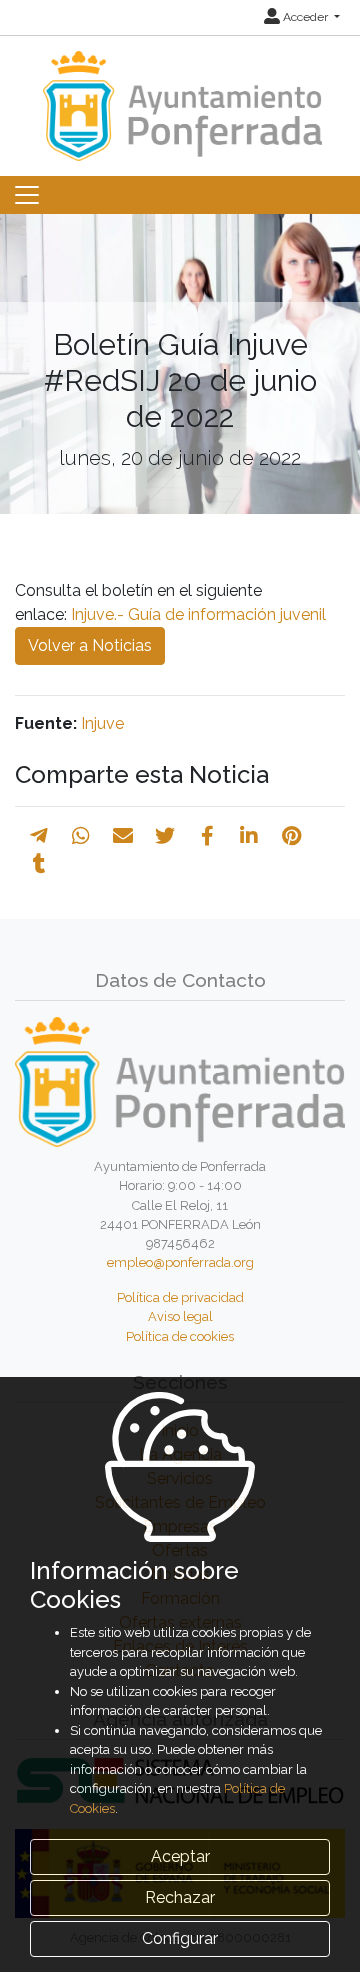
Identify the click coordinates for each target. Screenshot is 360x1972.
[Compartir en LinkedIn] (249, 836)
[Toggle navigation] (27, 195)
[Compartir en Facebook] (207, 836)
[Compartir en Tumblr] (39, 864)
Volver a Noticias (90, 645)
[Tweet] (165, 836)
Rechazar (180, 1897)
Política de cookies (180, 1336)
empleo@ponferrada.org (180, 1262)
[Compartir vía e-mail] (123, 836)
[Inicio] (179, 96)
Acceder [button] (305, 17)
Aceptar (180, 1856)
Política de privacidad (180, 1297)
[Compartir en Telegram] (39, 836)
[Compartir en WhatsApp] (81, 836)
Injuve (102, 723)
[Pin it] (291, 836)
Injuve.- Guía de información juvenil (198, 614)
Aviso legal (180, 1316)
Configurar (180, 1938)
